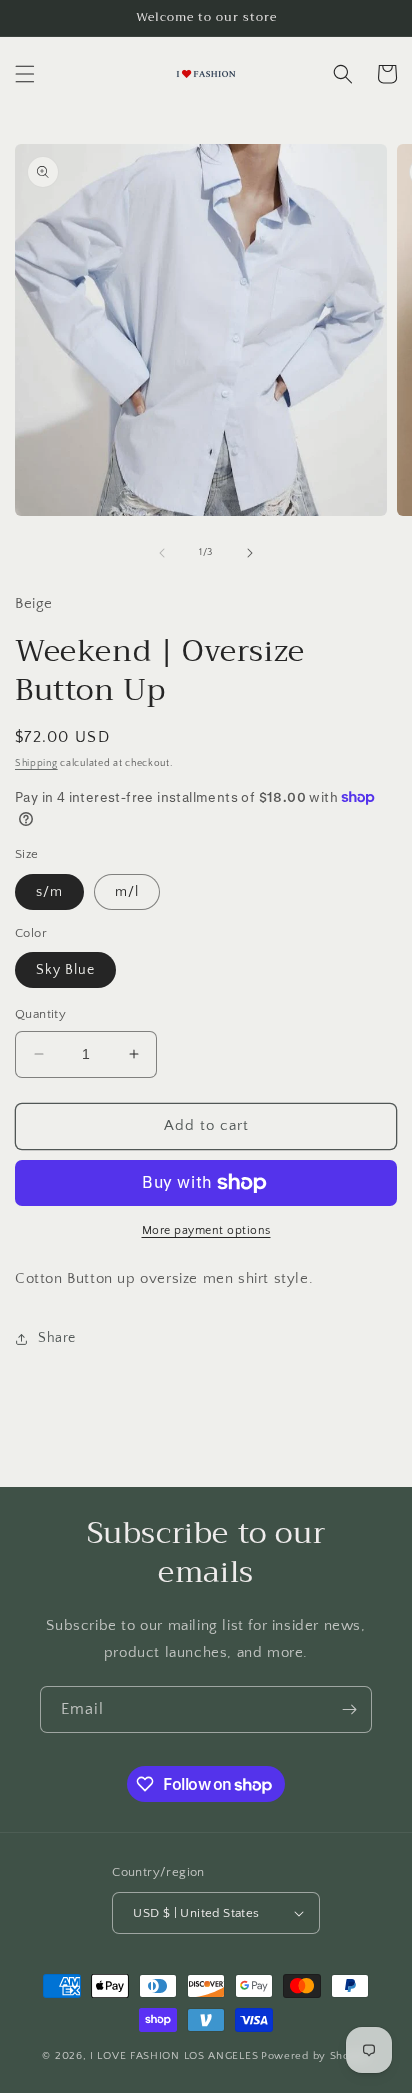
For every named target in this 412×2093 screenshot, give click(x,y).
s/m (49, 892)
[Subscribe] (349, 1709)
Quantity (40, 1014)
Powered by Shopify (315, 2056)
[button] (25, 74)
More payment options (206, 1230)
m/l (127, 892)
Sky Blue (65, 970)
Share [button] (57, 1338)
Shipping (36, 763)
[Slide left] (162, 553)
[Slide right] (250, 553)
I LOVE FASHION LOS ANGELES (174, 2056)
